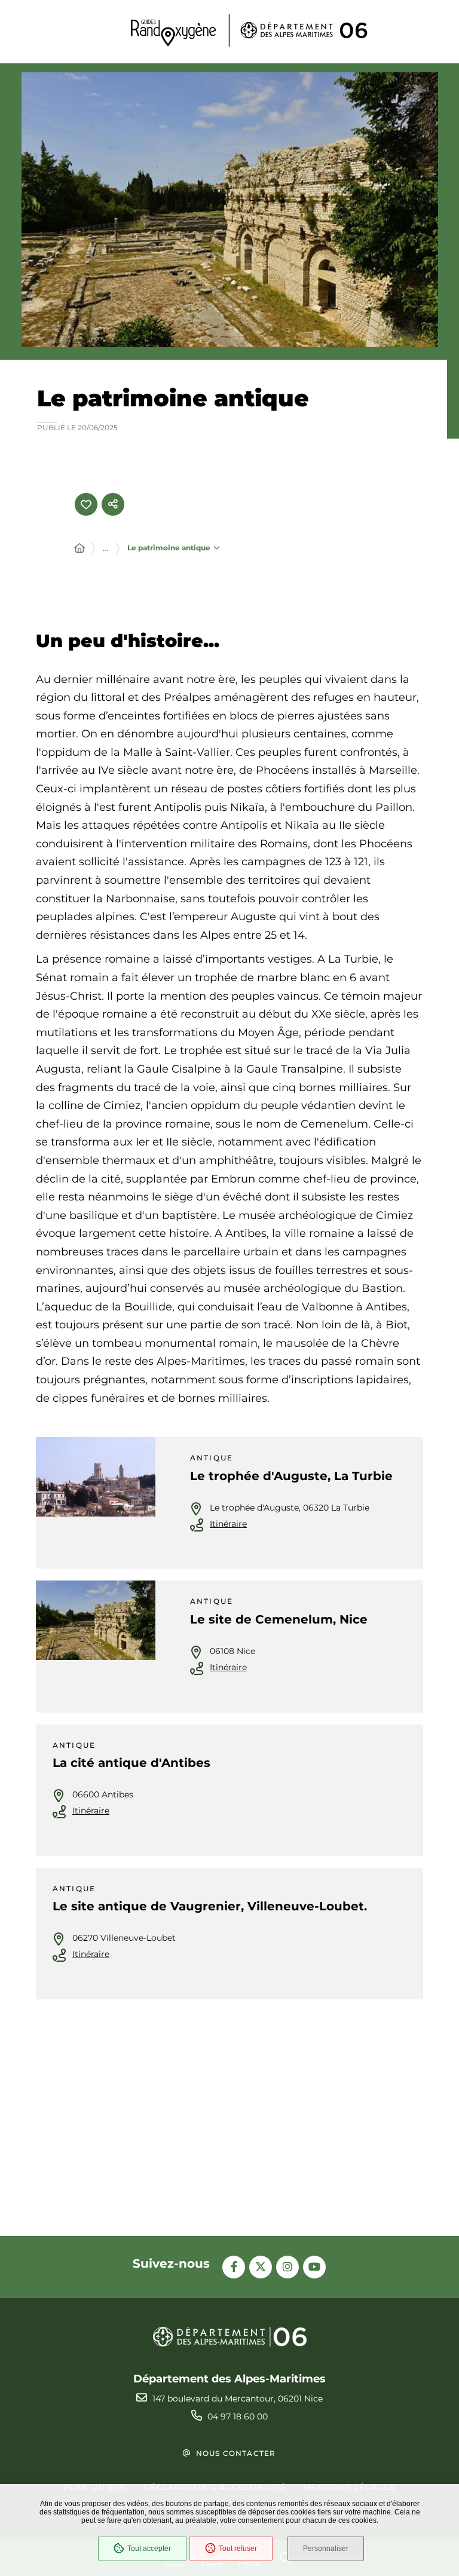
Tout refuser (238, 2549)
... (105, 548)
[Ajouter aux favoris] (86, 504)
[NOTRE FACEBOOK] (234, 2267)
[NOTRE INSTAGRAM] (287, 2267)
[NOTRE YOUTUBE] (314, 2267)
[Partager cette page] (113, 504)
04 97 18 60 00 (238, 2416)
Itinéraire (228, 1524)
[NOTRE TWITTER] (261, 2267)
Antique (212, 1458)
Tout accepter (149, 2549)
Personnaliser (326, 2549)
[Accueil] (79, 549)
